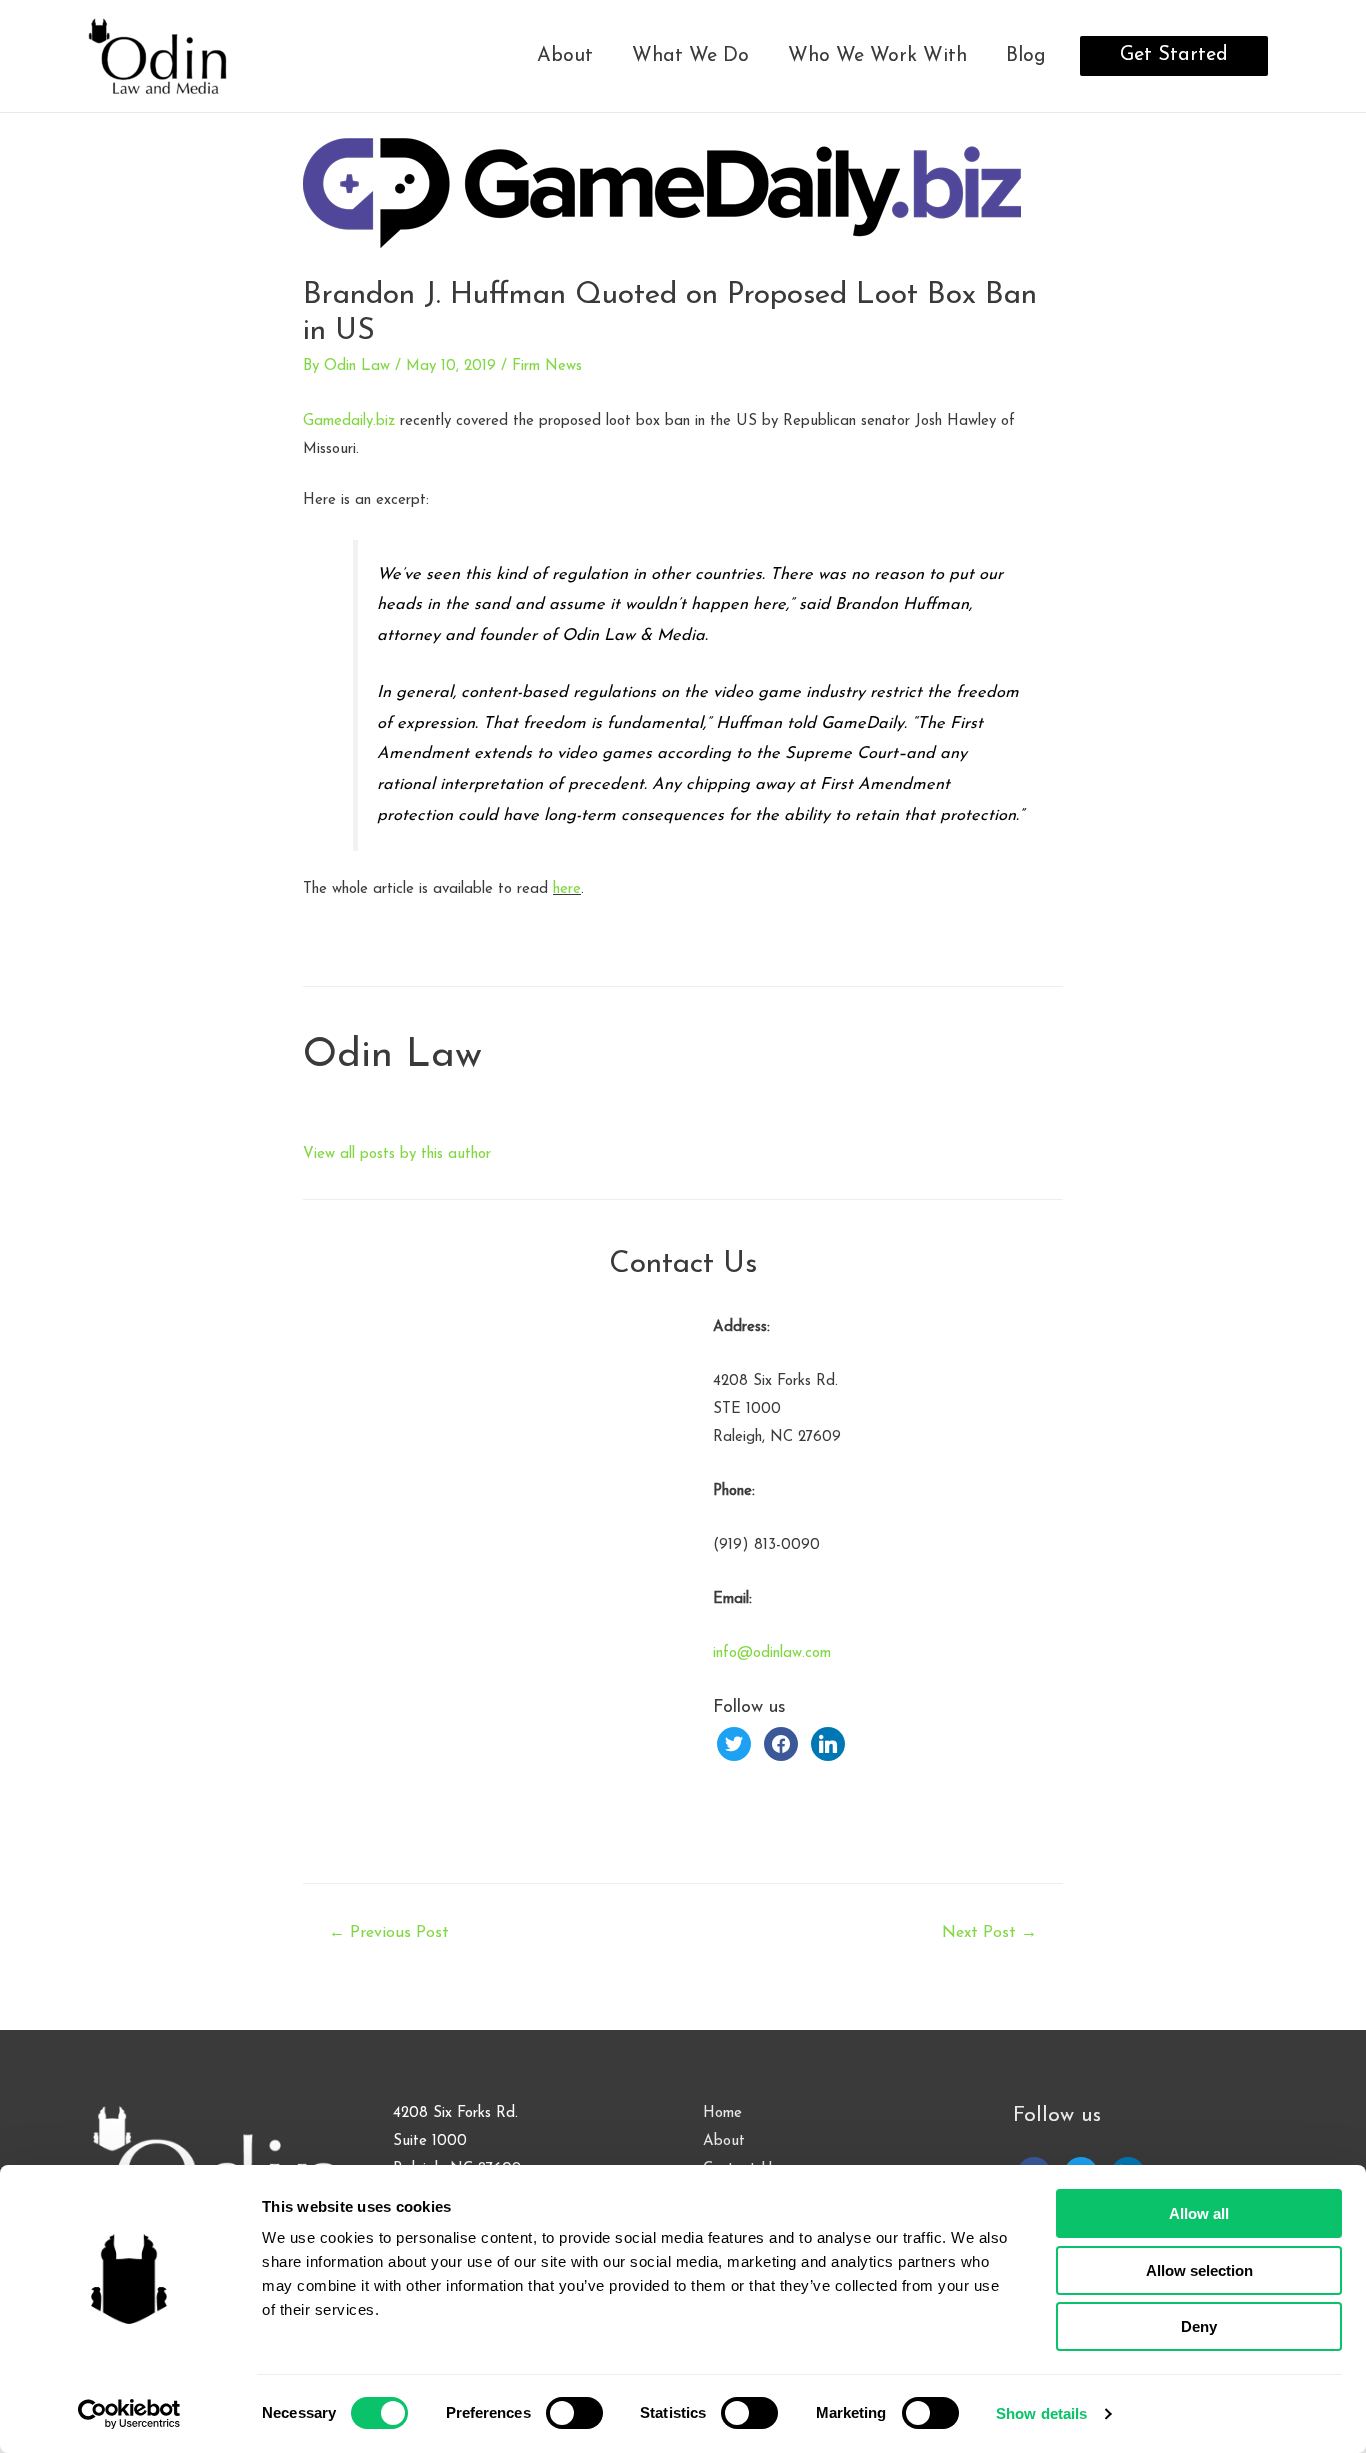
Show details (1041, 2413)
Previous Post (389, 1933)
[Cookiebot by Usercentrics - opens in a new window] (129, 2414)
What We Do (690, 56)
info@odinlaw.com (772, 1653)
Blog (1026, 56)
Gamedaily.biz (349, 421)
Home (722, 2113)
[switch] (574, 2413)
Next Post (989, 1933)
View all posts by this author (397, 1154)
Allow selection (1199, 2270)
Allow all (1199, 2213)
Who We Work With (877, 56)
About (565, 56)
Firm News (547, 366)
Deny (1199, 2326)
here (567, 889)
